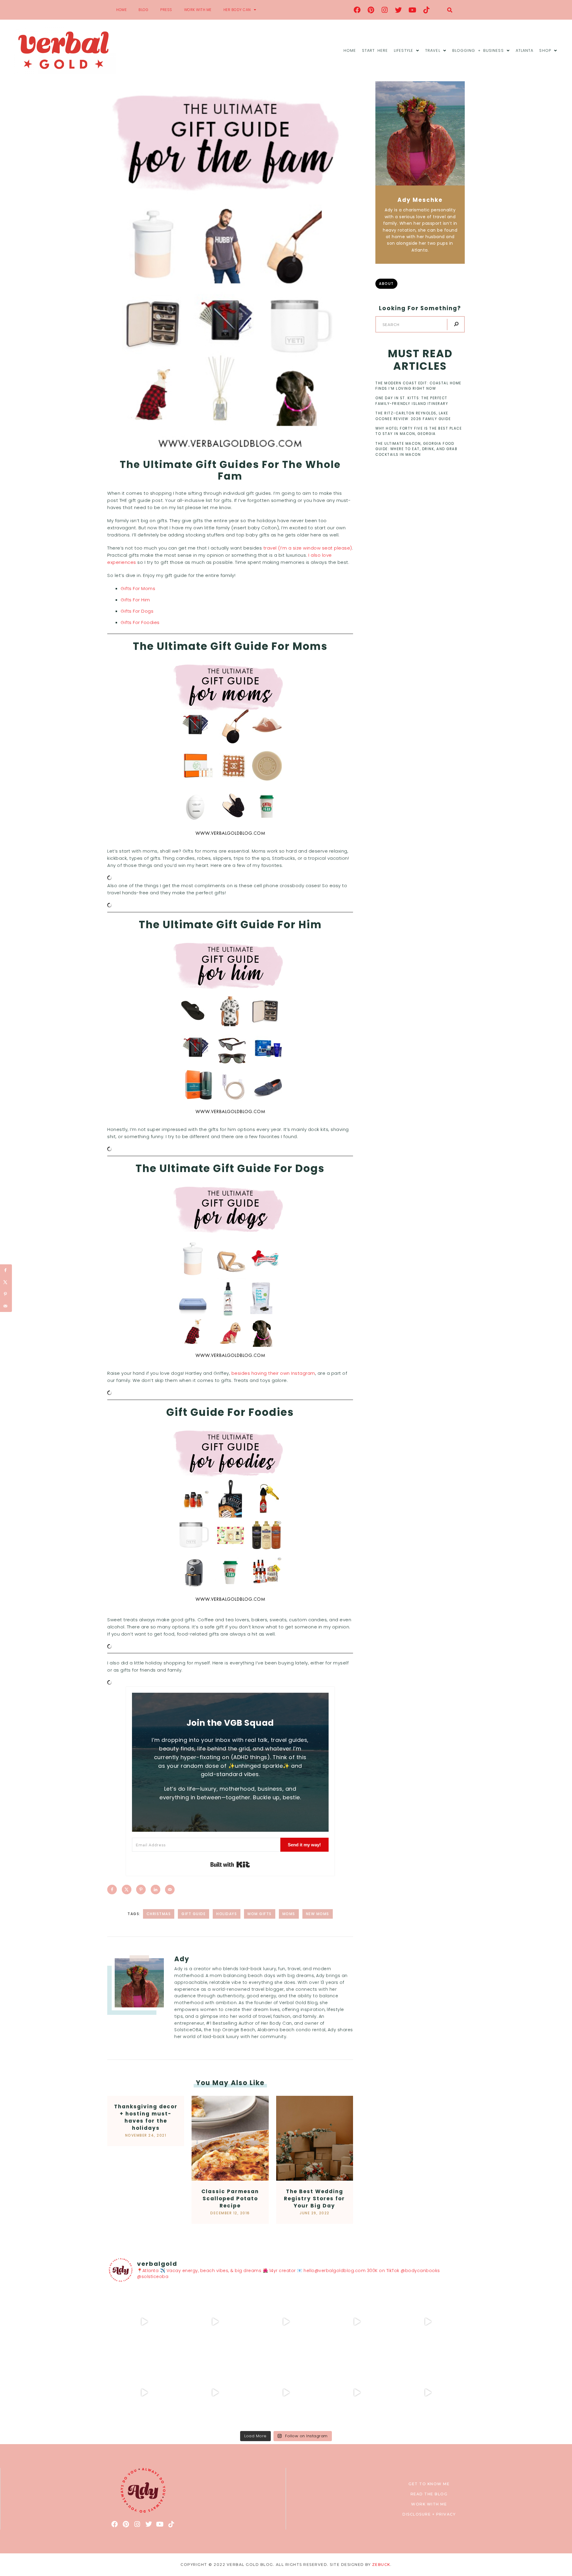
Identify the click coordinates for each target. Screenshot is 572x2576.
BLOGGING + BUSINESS (478, 50)
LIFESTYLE (404, 50)
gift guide (193, 1914)
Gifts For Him (135, 600)
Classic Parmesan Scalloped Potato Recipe (230, 2199)
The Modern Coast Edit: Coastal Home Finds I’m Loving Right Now (418, 386)
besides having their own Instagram (273, 1373)
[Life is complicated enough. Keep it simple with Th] (428, 2393)
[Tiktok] (426, 10)
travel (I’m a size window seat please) (308, 548)
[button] (450, 10)
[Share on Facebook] (112, 1890)
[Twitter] (399, 10)
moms (289, 1914)
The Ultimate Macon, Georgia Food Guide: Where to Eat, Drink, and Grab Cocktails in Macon (416, 449)
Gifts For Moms (138, 588)
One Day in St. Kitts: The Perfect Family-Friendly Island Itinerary (412, 401)
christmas (159, 1914)
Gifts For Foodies (140, 622)
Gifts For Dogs (137, 611)
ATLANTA (525, 50)
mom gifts (260, 1914)
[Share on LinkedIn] (156, 1890)
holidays (227, 1914)
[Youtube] (413, 10)
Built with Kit (230, 1864)
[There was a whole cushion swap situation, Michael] (144, 2322)
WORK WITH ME (198, 10)
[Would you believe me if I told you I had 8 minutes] (357, 2393)
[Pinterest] (371, 10)
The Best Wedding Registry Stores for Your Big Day (314, 2199)
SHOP (545, 50)
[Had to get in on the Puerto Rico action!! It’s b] (286, 2322)
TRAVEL (433, 50)
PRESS (166, 10)
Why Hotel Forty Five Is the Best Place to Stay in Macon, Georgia (419, 431)
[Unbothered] (144, 2393)
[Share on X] (127, 1890)
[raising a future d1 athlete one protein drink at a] (215, 2393)
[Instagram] (385, 10)
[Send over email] (170, 1890)
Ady (182, 1959)
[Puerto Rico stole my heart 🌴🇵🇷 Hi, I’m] (357, 2322)
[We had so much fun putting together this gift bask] (428, 2322)
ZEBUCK (381, 2565)
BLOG (143, 10)
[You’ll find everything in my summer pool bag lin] (215, 2322)
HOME (121, 10)
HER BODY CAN (237, 10)
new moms (318, 1914)
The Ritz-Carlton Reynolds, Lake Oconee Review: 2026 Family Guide (413, 416)
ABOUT (386, 284)
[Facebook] (357, 10)
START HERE (375, 50)
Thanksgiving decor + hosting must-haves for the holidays (146, 2117)
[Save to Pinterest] (141, 1890)
